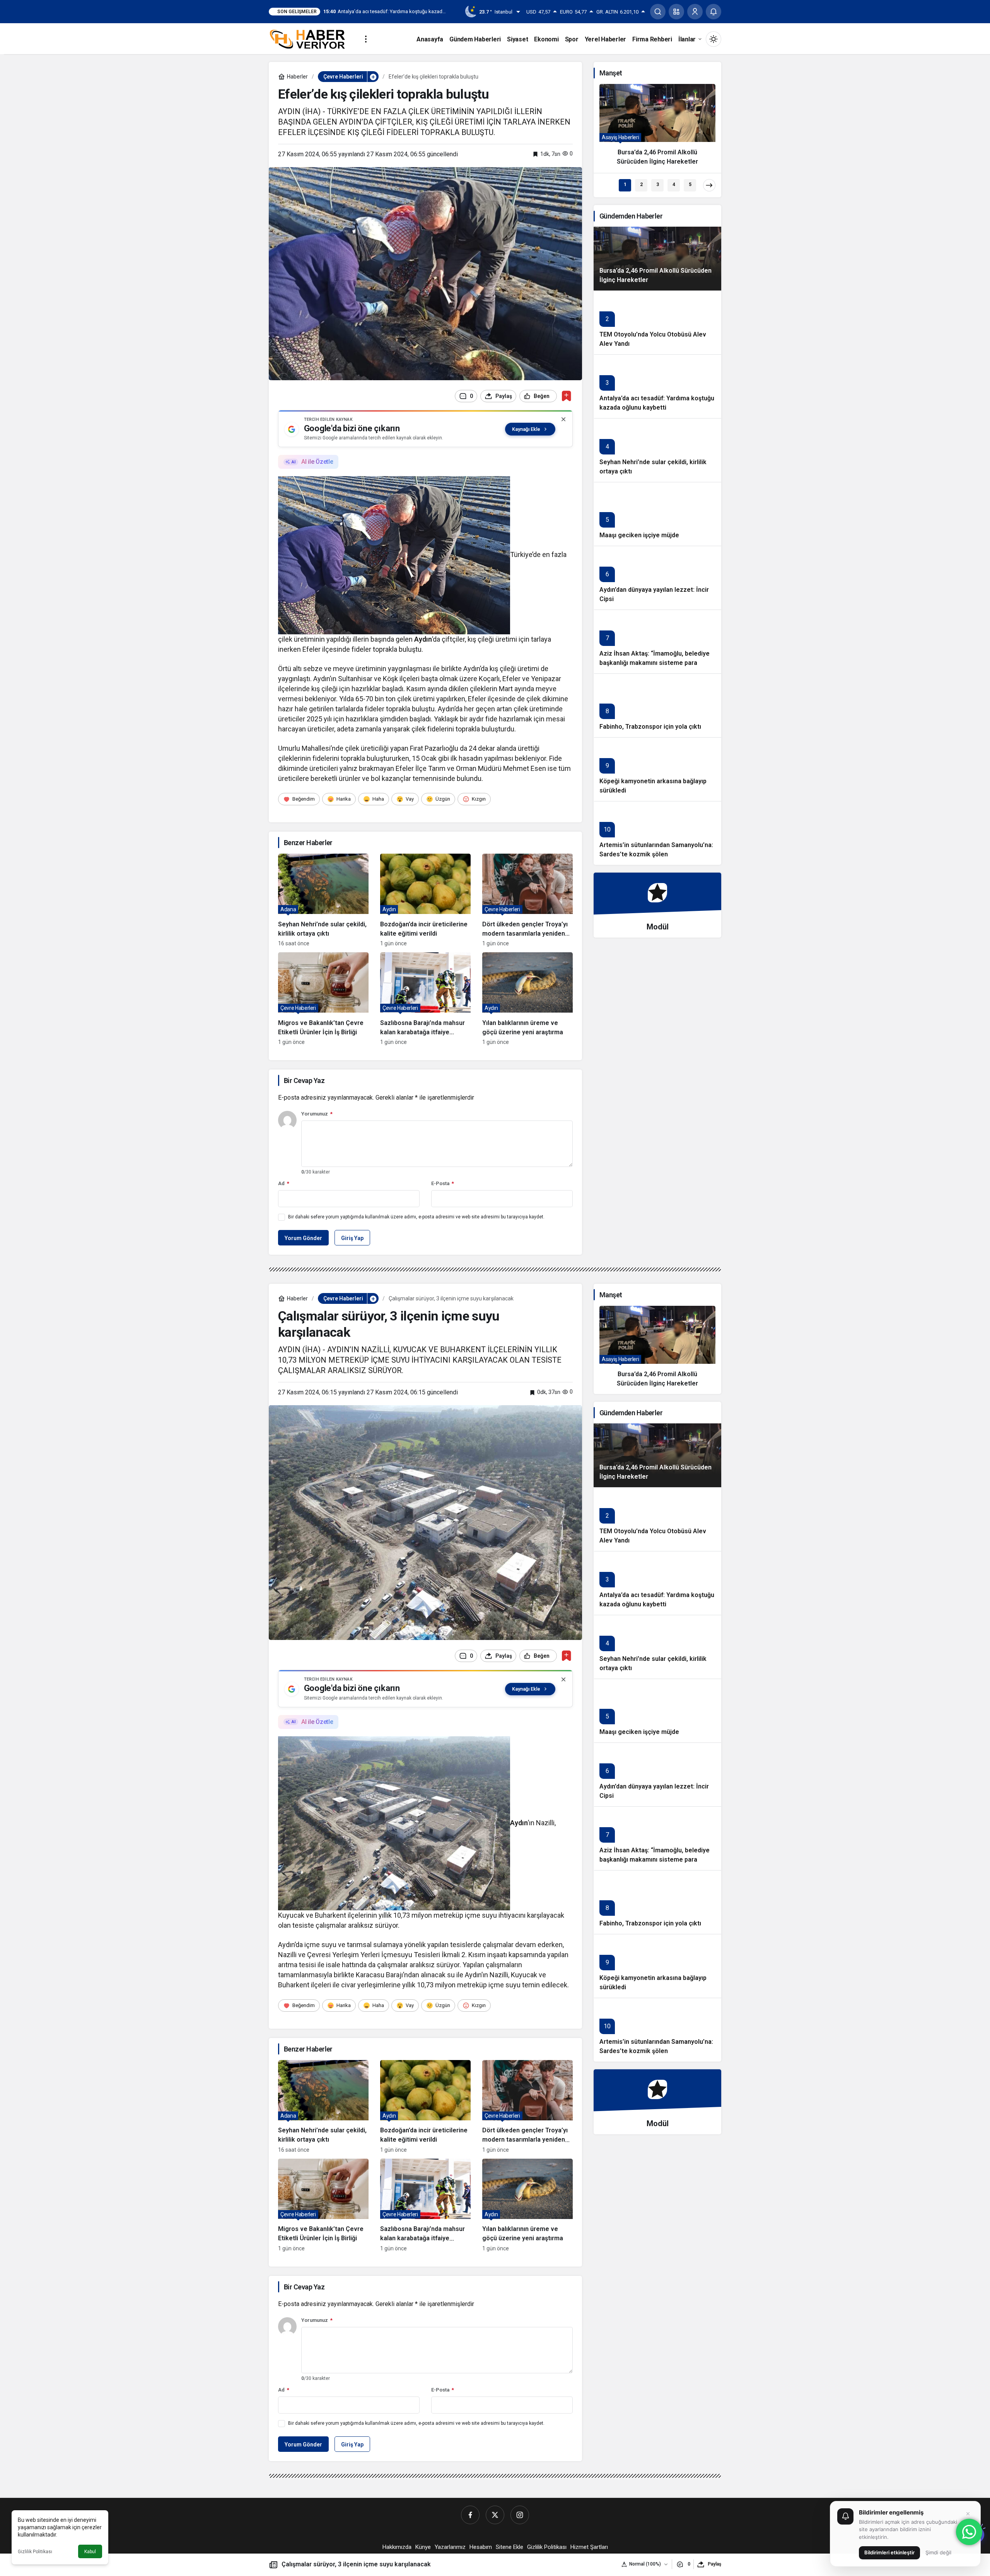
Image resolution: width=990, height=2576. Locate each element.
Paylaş (714, 2564)
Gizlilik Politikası (35, 2552)
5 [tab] (690, 184)
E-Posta (443, 1183)
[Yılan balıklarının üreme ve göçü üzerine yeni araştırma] (527, 999)
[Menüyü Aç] (366, 39)
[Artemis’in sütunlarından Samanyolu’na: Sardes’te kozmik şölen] (657, 833)
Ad (284, 1183)
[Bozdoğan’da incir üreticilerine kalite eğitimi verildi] (425, 900)
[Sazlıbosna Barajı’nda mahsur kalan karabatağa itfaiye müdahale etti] (425, 999)
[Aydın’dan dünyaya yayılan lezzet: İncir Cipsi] (657, 578)
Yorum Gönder (303, 1238)
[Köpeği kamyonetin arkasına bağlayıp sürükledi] (657, 769)
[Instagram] (520, 2515)
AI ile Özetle (317, 462)
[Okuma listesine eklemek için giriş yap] (566, 396)
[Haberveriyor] (310, 38)
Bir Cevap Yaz (304, 1080)
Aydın (423, 639)
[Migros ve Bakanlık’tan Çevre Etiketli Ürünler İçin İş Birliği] (323, 999)
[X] (495, 2515)
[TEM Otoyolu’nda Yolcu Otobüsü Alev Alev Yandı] (657, 322)
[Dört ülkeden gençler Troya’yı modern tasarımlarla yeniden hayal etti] (527, 900)
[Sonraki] (709, 185)
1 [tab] (625, 184)
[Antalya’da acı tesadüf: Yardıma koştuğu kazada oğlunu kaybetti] (657, 386)
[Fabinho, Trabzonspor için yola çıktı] (657, 705)
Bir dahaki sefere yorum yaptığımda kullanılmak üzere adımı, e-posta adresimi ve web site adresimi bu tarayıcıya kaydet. (416, 1217)
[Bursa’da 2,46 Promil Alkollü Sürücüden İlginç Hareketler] (657, 128)
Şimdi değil (938, 2552)
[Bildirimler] (713, 12)
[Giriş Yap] (695, 12)
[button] (676, 12)
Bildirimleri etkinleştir (889, 2552)
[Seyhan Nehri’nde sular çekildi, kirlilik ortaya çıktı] (323, 900)
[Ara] (658, 12)
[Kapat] (563, 419)
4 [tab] (674, 184)
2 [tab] (641, 184)
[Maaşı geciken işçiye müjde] (657, 514)
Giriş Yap (352, 1238)
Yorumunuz (317, 1114)
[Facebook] (470, 2515)
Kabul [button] (90, 2552)
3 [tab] (658, 184)
